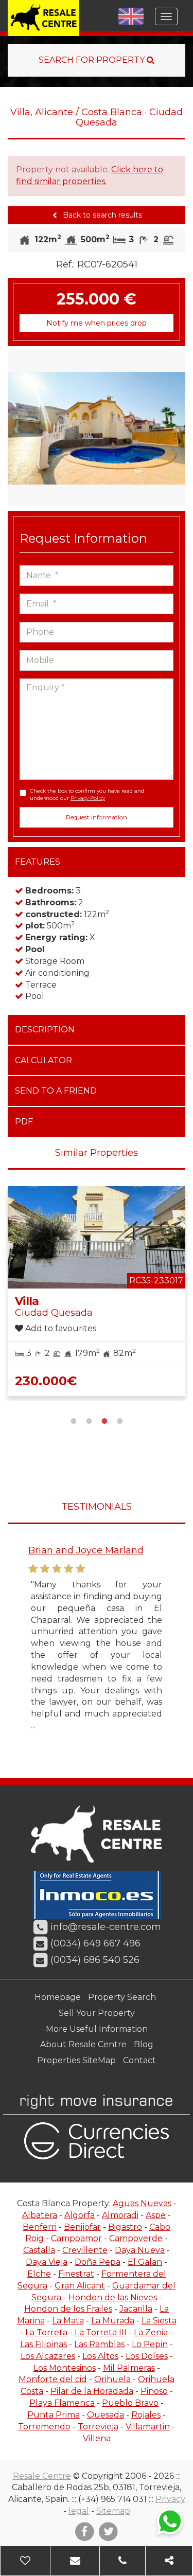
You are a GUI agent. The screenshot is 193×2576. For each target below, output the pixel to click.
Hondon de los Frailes (68, 2309)
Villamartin (148, 2427)
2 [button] (89, 1420)
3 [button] (104, 1420)
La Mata (68, 2321)
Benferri (40, 2227)
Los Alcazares (48, 2356)
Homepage (58, 1997)
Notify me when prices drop (97, 323)
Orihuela (112, 2379)
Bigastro (125, 2227)
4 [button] (120, 1420)
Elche (39, 2274)
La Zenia (151, 2332)
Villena (97, 2438)
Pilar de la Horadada (92, 2391)
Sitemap (113, 2511)
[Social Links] (169, 2561)
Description (45, 1030)
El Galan (145, 2262)
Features (38, 862)
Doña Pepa (98, 2262)
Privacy (170, 2499)
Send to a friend (56, 1091)
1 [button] (74, 1420)
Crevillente (85, 2250)
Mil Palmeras (129, 2368)
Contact (139, 2060)
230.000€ (46, 1381)
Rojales (146, 2415)
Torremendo (44, 2427)
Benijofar (82, 2227)
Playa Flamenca (62, 2403)
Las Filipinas (43, 2344)
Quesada (106, 2415)
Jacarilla (136, 2309)
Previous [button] (17, 428)
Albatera (40, 2215)
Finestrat (76, 2274)
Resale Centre (42, 2476)
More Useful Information (97, 2029)
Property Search (122, 1997)
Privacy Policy (88, 798)
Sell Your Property (97, 2013)
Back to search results (101, 215)
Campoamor (76, 2238)
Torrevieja (98, 2427)
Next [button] (177, 428)
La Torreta (46, 2332)
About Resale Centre (83, 2044)
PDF (24, 1122)
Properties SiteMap (76, 2060)
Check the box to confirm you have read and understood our (87, 794)
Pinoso (154, 2391)
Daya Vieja (47, 2262)
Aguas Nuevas (142, 2203)
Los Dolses (147, 2356)
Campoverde (136, 2238)
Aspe (156, 2215)
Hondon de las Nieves (113, 2297)
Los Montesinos (65, 2368)
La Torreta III (101, 2332)
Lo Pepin (150, 2344)
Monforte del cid (53, 2379)
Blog (144, 2044)
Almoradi (120, 2215)
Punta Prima (54, 2415)
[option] (97, 428)
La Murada (113, 2321)
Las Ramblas (99, 2344)
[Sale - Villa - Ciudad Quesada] (97, 428)
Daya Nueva (140, 2250)
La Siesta (159, 2321)
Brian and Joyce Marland (86, 1550)
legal (79, 2511)
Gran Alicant (80, 2286)
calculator (43, 1060)
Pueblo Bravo (130, 2403)
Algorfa (80, 2215)
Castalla (39, 2250)
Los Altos (100, 2356)
